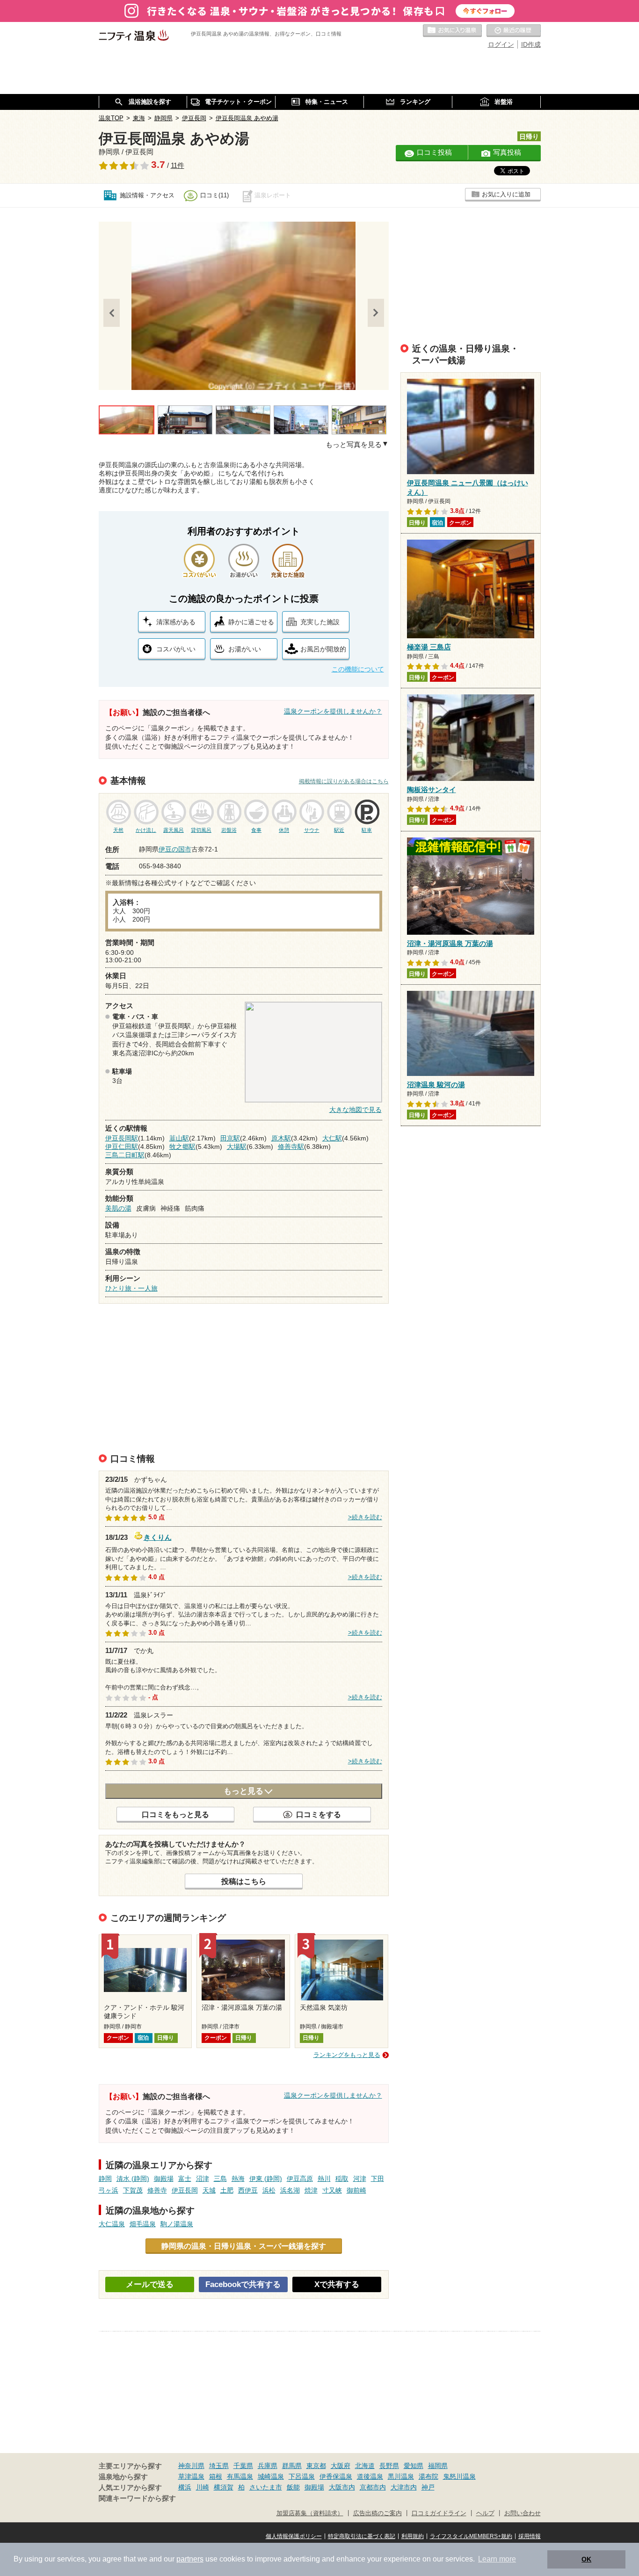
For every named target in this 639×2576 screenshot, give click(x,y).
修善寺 (157, 2190)
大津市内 (404, 2487)
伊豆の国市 (175, 849)
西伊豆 (248, 2190)
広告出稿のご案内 (378, 2513)
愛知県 (414, 2466)
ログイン (501, 44)
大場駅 (237, 1147)
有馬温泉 (240, 2476)
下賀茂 (133, 2190)
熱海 (238, 2179)
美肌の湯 (118, 1208)
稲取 (342, 2179)
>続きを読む (365, 1517)
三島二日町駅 (125, 1155)
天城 (209, 2190)
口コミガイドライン (439, 2513)
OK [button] (586, 2559)
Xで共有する (337, 2284)
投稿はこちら (244, 1881)
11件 (178, 166)
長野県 (389, 2466)
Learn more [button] (497, 2559)
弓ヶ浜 (109, 2190)
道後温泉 (370, 2476)
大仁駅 (332, 1138)
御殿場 (164, 2179)
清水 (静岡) (133, 2179)
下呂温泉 (302, 2476)
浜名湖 (290, 2190)
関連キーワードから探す (137, 2498)
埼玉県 (219, 2466)
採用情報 (530, 2536)
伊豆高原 (300, 2179)
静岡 (105, 2179)
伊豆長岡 (185, 2190)
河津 (360, 2179)
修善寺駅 (291, 1147)
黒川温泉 (401, 2476)
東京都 (316, 2466)
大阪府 (341, 2466)
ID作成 (531, 44)
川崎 (203, 2487)
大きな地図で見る (356, 1110)
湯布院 (428, 2476)
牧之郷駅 (182, 1147)
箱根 (216, 2476)
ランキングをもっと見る (347, 2055)
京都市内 (373, 2487)
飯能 (293, 2487)
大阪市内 (342, 2487)
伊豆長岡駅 (122, 1138)
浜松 (269, 2190)
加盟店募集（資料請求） (310, 2513)
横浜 (185, 2487)
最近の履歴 (514, 31)
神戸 (428, 2487)
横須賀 (224, 2487)
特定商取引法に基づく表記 (362, 2536)
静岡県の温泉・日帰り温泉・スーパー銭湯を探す (244, 2246)
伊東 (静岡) (266, 2179)
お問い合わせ (523, 2513)
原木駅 (281, 1138)
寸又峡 (332, 2190)
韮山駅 (179, 1138)
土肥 (227, 2190)
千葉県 (243, 2466)
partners (190, 2559)
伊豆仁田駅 (122, 1147)
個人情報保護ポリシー (294, 2536)
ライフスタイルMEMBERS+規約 (471, 2536)
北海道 (365, 2466)
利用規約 (413, 2536)
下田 (378, 2179)
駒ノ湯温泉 (177, 2224)
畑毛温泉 (143, 2224)
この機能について (358, 669)
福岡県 (438, 2466)
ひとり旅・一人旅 (131, 1288)
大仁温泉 (112, 2224)
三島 (220, 2179)
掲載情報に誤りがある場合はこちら (344, 781)
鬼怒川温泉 (459, 2476)
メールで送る (150, 2284)
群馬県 (292, 2466)
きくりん (158, 1536)
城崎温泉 (271, 2476)
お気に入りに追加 (506, 194)
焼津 (311, 2190)
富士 (185, 2179)
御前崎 (356, 2190)
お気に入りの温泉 (452, 31)
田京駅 (230, 1138)
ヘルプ (485, 2513)
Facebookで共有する (243, 2284)
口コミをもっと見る (175, 1814)
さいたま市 (266, 2487)
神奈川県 (191, 2466)
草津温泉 (191, 2476)
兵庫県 (268, 2466)
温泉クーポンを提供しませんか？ (333, 711)
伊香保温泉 (336, 2476)
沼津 (203, 2179)
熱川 (324, 2179)
